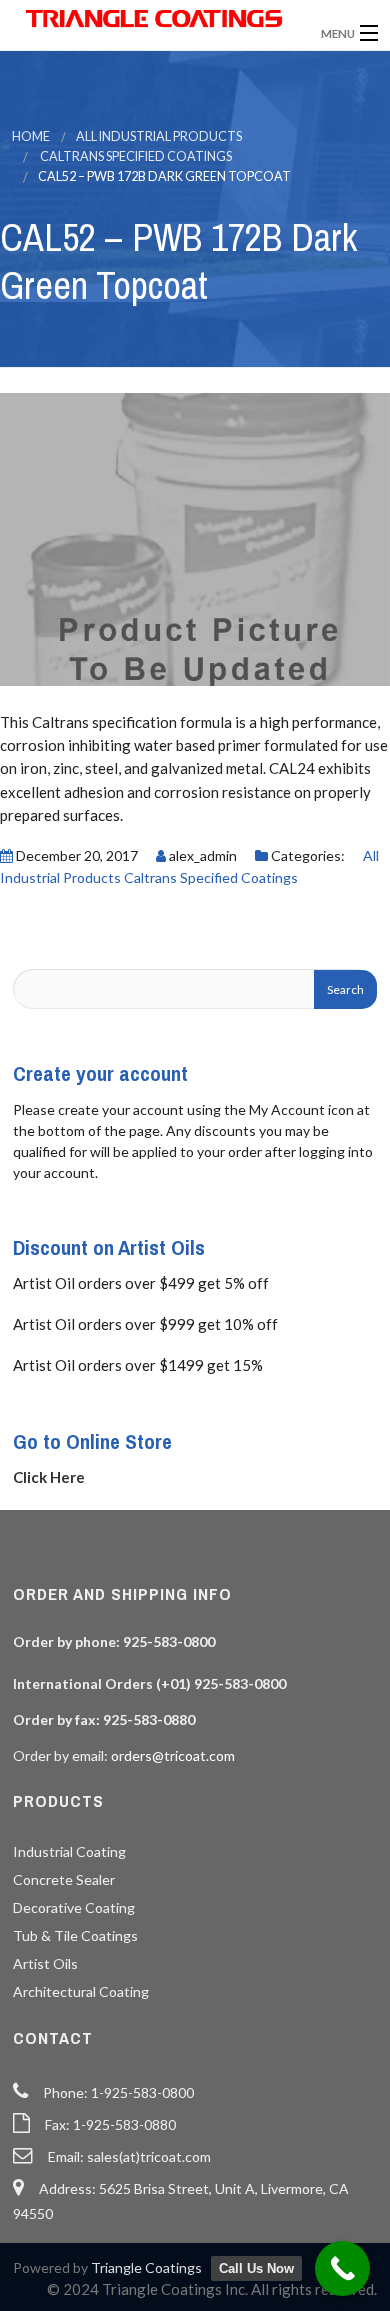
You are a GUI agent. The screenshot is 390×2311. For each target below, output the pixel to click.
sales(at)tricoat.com (149, 2156)
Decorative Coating (74, 1907)
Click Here (49, 1477)
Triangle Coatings (146, 2267)
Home (31, 136)
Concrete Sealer (64, 1879)
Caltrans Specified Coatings (136, 156)
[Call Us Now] (342, 2268)
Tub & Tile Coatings (75, 1935)
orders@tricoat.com (173, 1755)
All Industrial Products (159, 136)
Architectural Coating (81, 1991)
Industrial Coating (69, 1851)
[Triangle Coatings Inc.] (154, 19)
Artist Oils (45, 1963)
